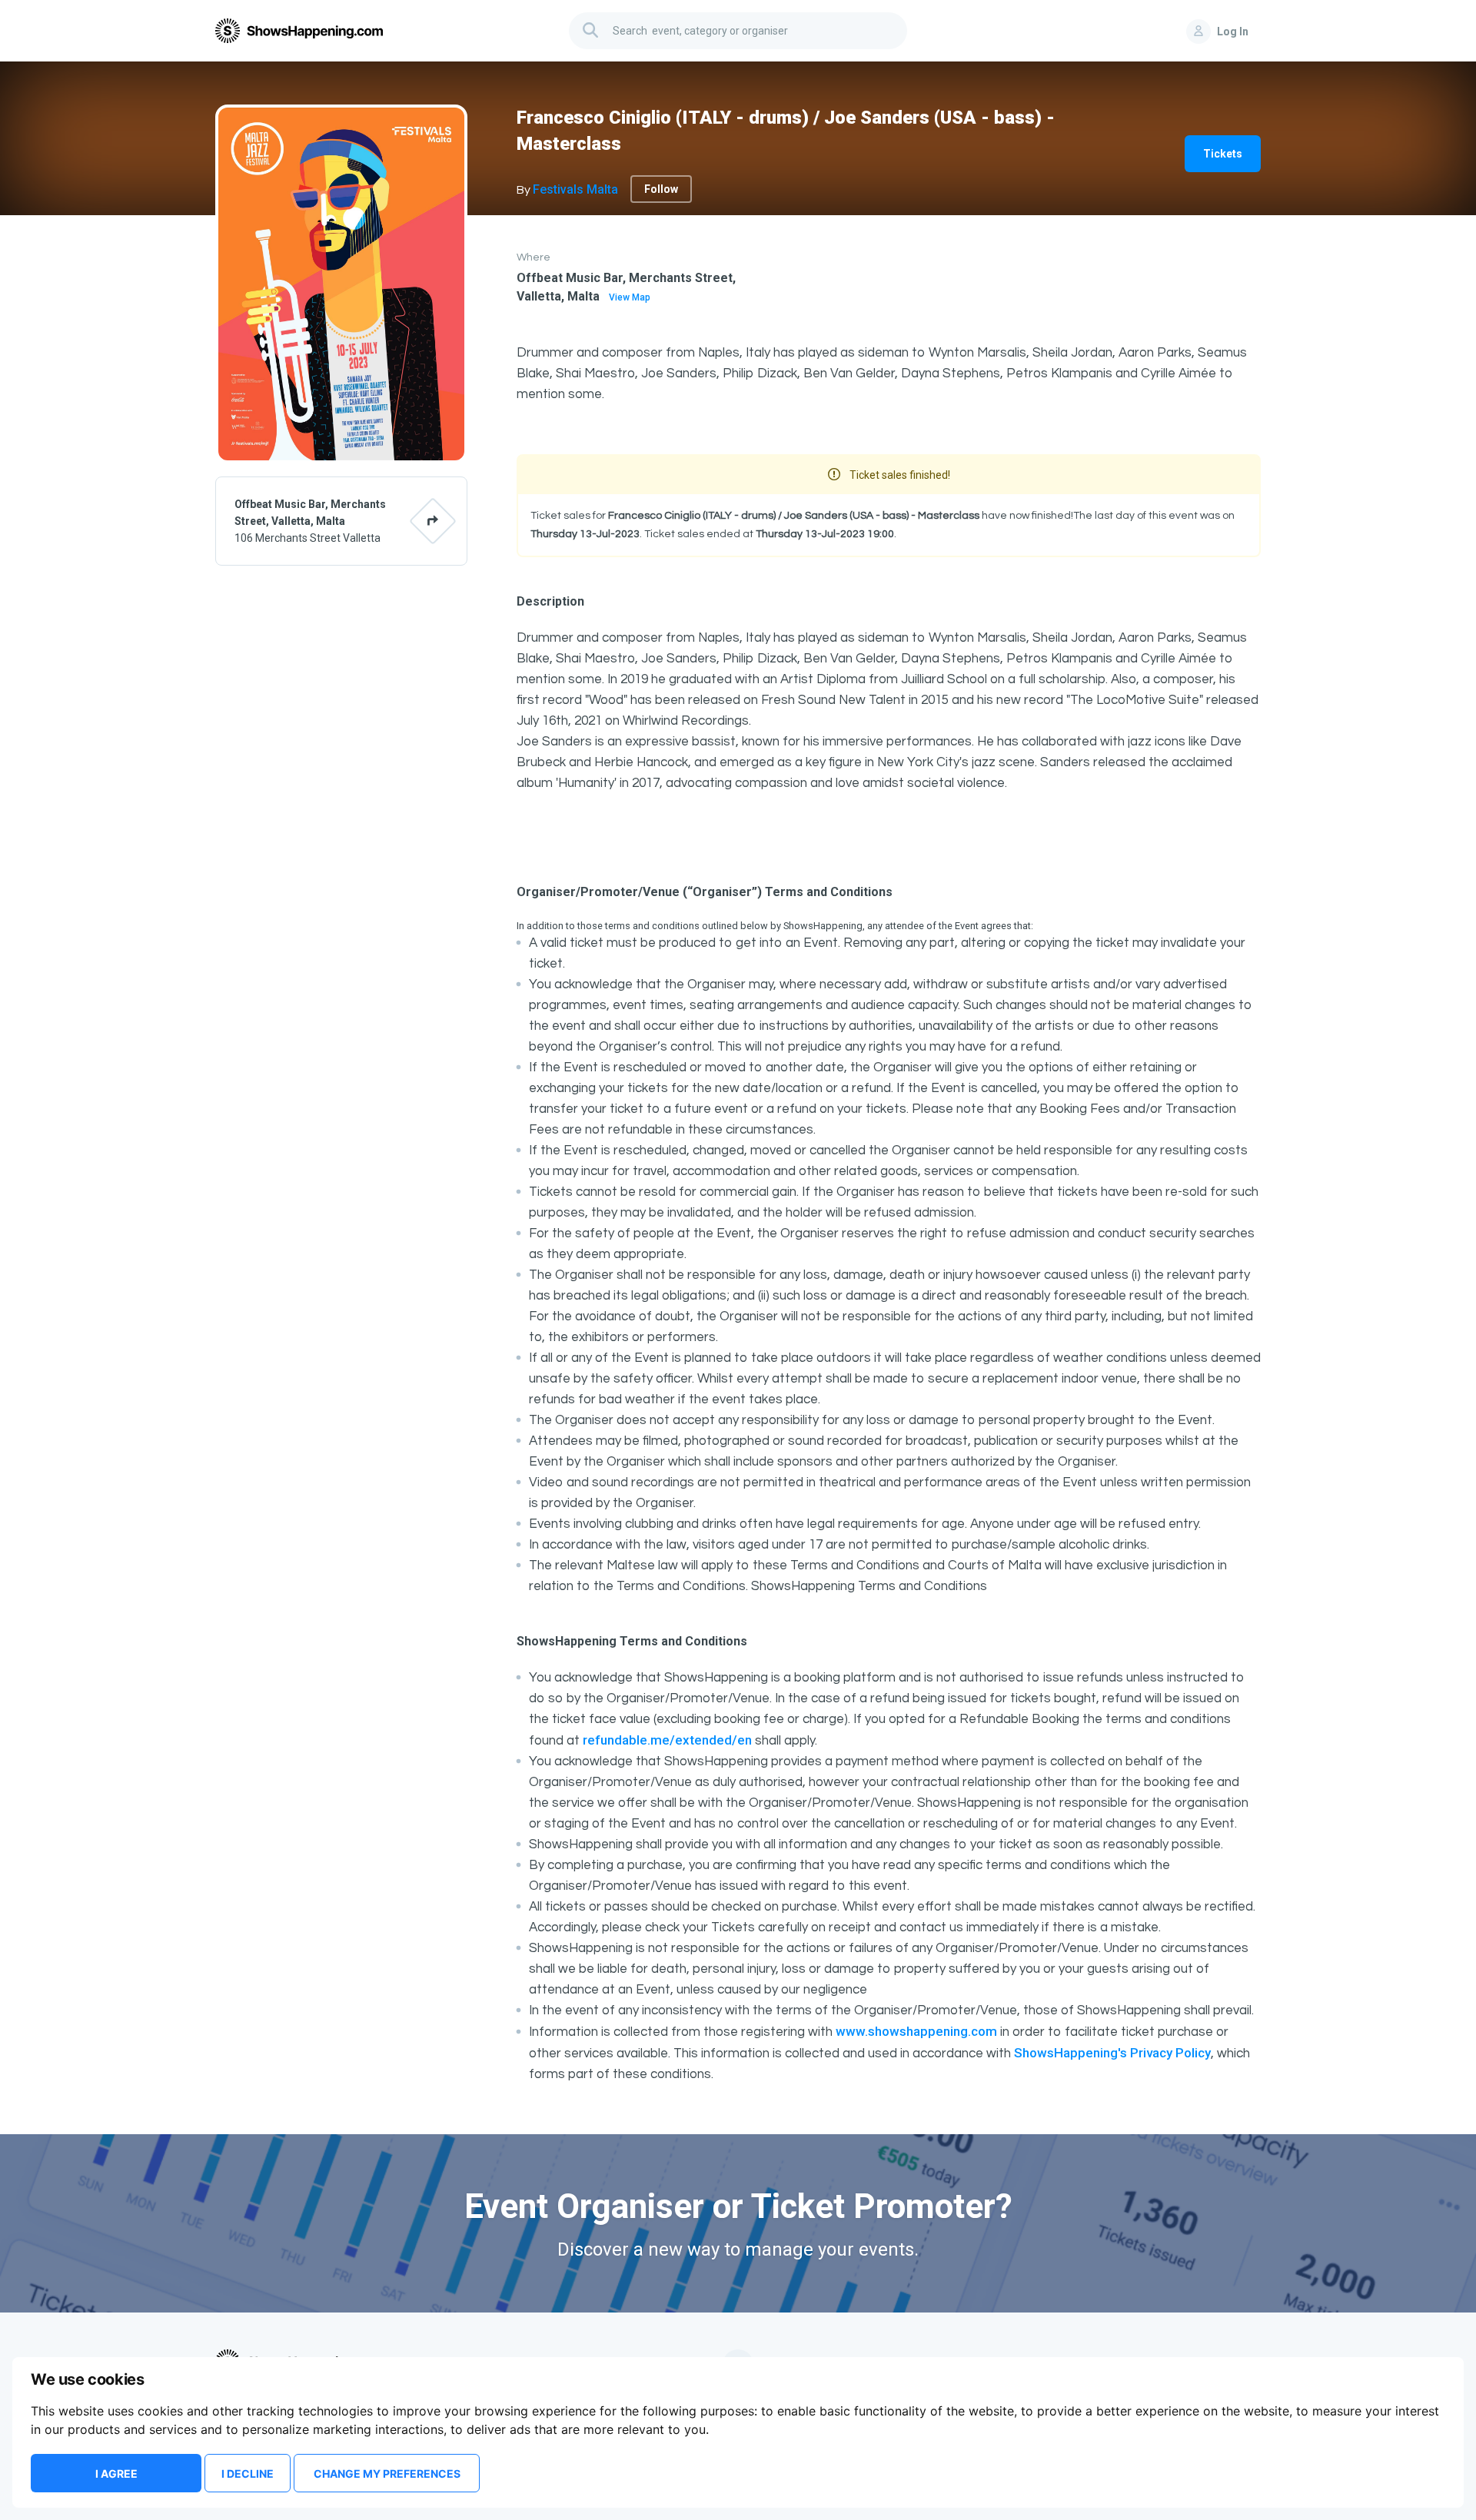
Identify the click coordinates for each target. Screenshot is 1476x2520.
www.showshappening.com (916, 2031)
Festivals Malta (575, 189)
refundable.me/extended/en (667, 1740)
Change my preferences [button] (387, 2474)
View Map (630, 297)
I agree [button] (116, 2474)
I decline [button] (248, 2474)
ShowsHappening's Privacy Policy (1112, 2053)
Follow (661, 189)
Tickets (1223, 154)
